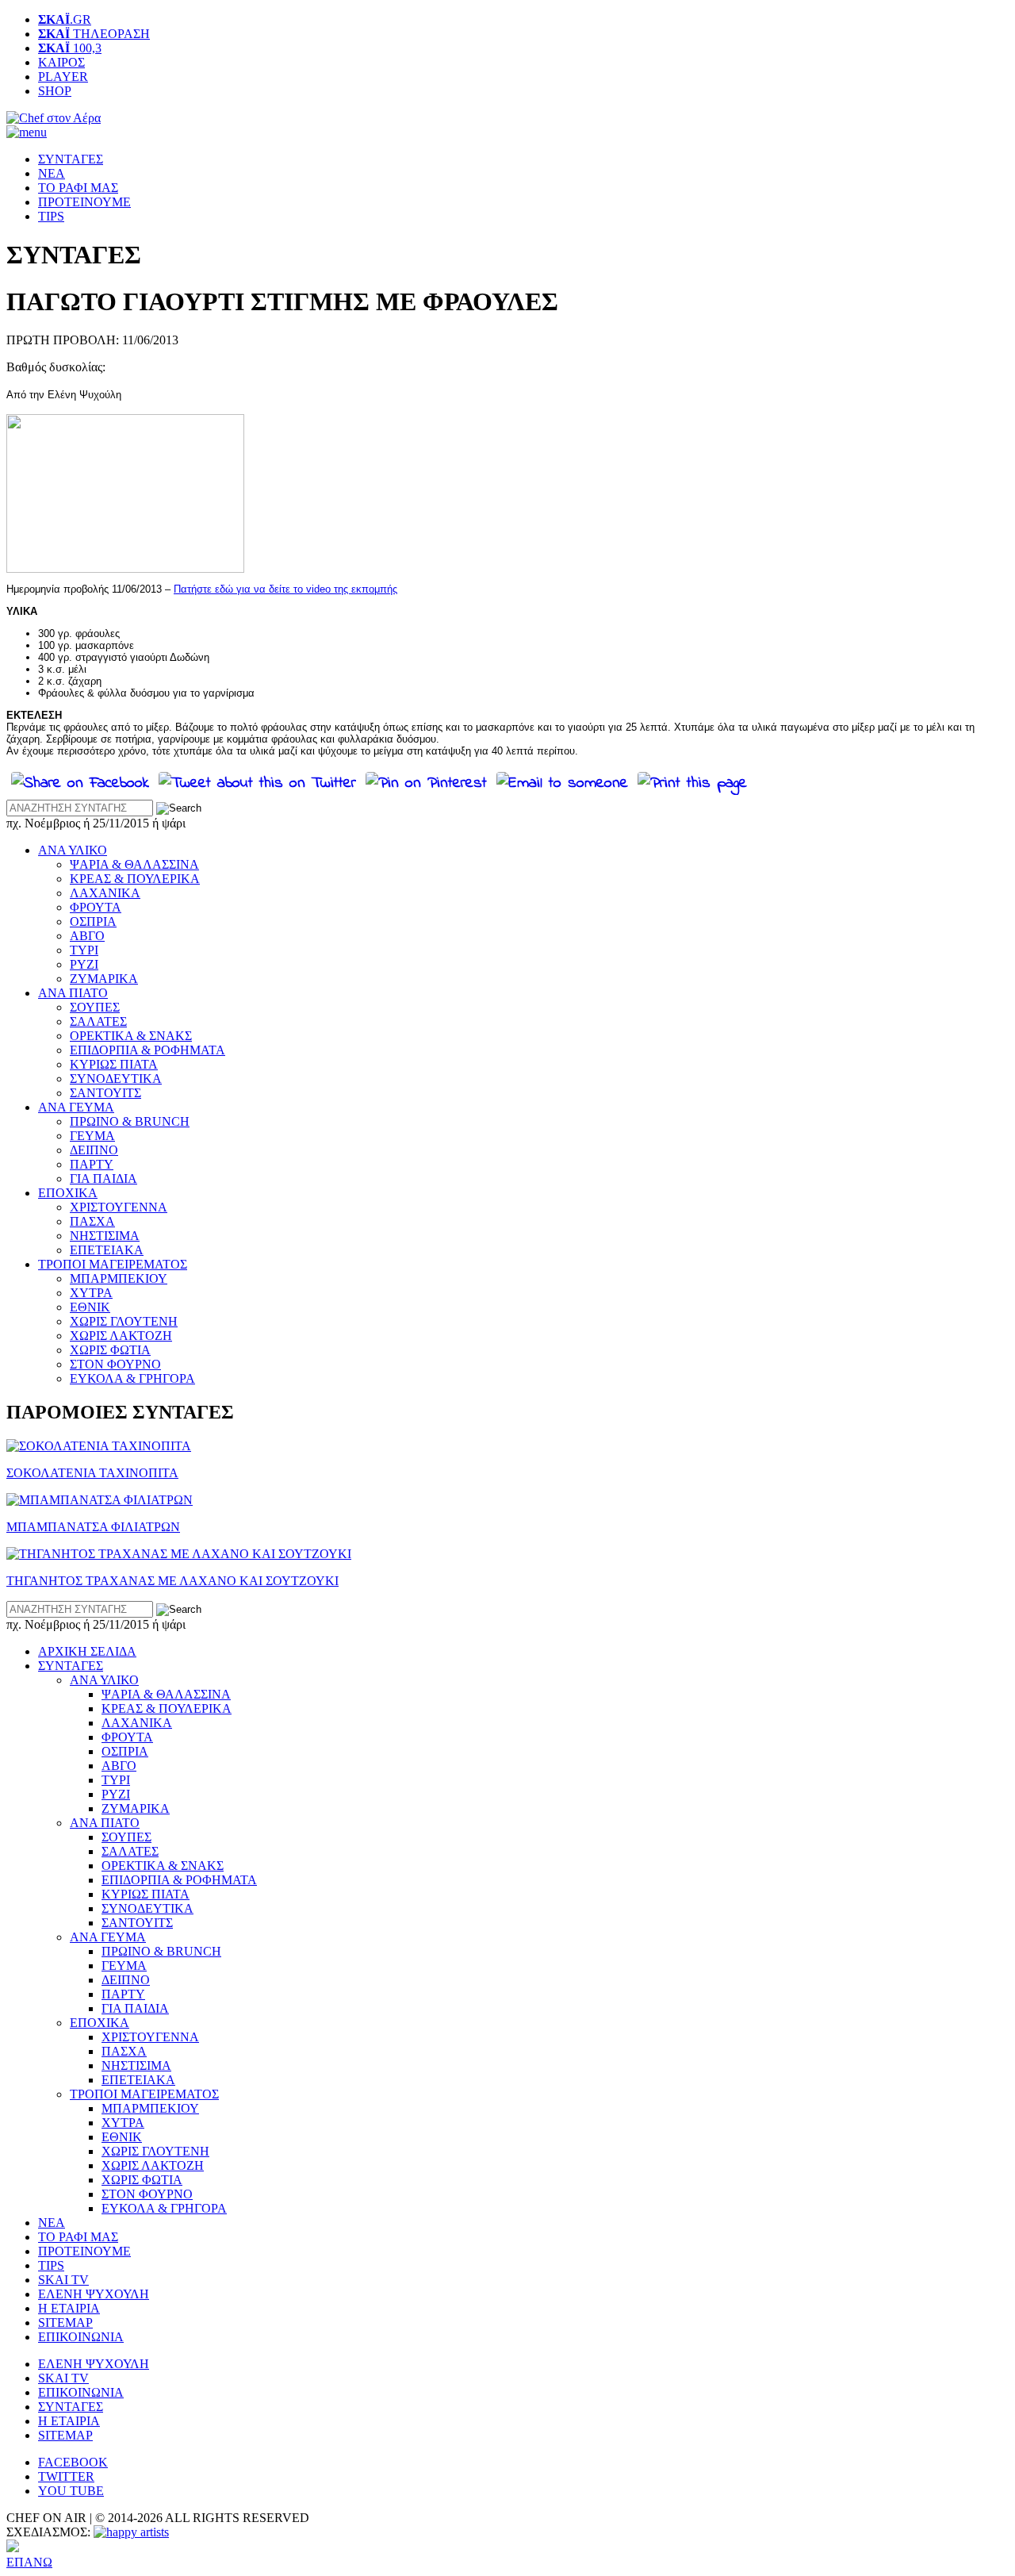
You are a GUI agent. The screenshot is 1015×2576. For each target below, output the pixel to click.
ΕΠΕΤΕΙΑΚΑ (107, 1250)
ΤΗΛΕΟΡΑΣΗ (94, 34)
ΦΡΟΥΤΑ (96, 907)
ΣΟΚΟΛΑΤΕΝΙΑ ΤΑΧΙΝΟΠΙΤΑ (92, 1473)
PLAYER (63, 77)
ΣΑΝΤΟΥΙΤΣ (105, 1093)
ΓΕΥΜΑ (92, 1136)
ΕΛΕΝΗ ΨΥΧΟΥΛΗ (94, 2294)
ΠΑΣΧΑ (92, 1221)
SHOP (55, 91)
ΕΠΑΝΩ (29, 2562)
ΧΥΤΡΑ (91, 1293)
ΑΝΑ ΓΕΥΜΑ (76, 1107)
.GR (65, 19)
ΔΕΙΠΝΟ (94, 1150)
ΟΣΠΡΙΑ (93, 921)
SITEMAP (65, 2323)
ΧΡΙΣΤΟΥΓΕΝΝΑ (119, 1207)
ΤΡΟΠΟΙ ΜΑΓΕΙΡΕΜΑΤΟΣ (113, 1264)
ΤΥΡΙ (84, 950)
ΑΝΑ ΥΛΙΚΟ (73, 850)
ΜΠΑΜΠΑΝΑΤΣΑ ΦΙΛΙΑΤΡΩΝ (93, 1527)
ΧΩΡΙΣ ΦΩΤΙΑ (110, 1350)
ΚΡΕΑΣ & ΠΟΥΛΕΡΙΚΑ (135, 879)
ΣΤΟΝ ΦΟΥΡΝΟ (115, 1364)
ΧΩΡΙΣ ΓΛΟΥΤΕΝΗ (124, 1321)
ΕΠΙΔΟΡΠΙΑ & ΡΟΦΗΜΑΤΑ (147, 1050)
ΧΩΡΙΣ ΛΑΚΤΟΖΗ (121, 1336)
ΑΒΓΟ (87, 936)
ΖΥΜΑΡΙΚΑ (104, 979)
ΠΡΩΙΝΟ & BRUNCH (130, 1121)
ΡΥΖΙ (84, 964)
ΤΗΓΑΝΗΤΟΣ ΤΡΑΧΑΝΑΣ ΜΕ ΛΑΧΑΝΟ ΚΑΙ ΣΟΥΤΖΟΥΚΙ (172, 1581)
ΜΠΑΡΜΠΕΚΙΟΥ (119, 1278)
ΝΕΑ (52, 173)
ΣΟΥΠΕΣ (95, 1007)
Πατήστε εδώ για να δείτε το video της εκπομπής (285, 589)
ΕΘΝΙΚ (90, 1307)
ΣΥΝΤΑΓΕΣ (71, 159)
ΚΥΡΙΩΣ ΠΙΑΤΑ (114, 1064)
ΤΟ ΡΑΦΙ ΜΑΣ (78, 188)
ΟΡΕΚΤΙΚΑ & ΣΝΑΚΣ (131, 1036)
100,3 (70, 48)
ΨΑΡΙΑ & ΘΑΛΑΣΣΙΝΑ (134, 864)
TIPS (51, 216)
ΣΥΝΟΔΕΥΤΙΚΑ (116, 1079)
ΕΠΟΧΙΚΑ (68, 1193)
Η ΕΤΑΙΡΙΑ (69, 2308)
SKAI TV (63, 2280)
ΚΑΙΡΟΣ (61, 62)
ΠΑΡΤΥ (92, 1164)
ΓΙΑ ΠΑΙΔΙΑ (103, 1179)
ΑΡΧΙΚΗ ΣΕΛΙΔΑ (87, 1651)
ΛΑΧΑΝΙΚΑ (105, 893)
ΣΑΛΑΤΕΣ (98, 1021)
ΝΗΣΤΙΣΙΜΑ (105, 1236)
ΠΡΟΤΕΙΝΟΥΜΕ (84, 202)
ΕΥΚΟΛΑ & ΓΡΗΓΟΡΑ (132, 1378)
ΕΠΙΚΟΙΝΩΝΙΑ (81, 2337)
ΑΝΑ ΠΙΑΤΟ (73, 993)
